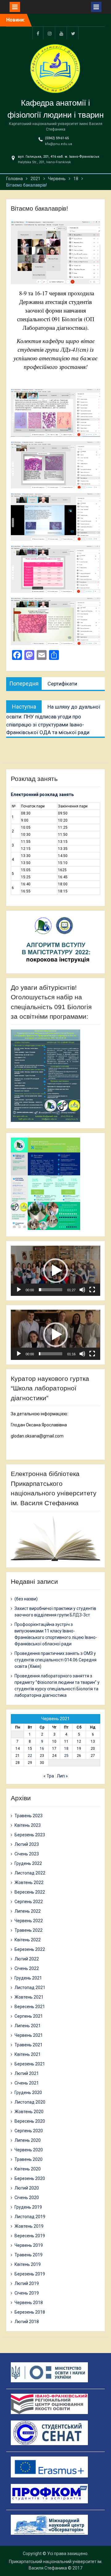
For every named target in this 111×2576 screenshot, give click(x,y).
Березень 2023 (30, 1835)
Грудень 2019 (28, 2207)
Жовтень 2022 (29, 1882)
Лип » (62, 1776)
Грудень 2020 (28, 2093)
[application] (55, 1271)
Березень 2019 (30, 2274)
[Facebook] (38, 33)
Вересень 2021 (30, 2007)
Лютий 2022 (27, 1959)
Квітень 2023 (28, 1825)
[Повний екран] (92, 1290)
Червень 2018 (29, 2303)
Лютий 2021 (27, 2073)
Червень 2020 (29, 2150)
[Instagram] (50, 33)
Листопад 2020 (30, 2102)
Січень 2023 (27, 1854)
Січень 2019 (27, 2293)
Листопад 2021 (30, 1988)
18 (66, 1749)
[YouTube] (61, 33)
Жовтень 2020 (29, 2112)
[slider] (50, 1290)
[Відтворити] (19, 1290)
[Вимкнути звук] (82, 1290)
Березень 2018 (30, 2312)
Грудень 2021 (28, 1978)
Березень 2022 (30, 1949)
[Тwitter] (73, 33)
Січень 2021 (27, 2083)
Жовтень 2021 (29, 1997)
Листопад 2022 (30, 1873)
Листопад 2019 (30, 2217)
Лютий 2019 (27, 2283)
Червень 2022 (29, 1921)
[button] (55, 1271)
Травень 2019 (29, 2255)
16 (42, 1749)
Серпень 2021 (29, 2016)
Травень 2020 (29, 2159)
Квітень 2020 (28, 2169)
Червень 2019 (29, 2245)
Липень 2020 (28, 2140)
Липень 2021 (28, 2026)
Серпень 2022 (29, 1902)
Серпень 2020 (29, 2131)
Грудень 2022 (28, 1863)
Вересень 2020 (30, 2121)
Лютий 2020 (27, 2188)
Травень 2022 (29, 1930)
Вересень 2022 (30, 1892)
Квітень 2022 (28, 1940)
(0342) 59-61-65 (57, 138)
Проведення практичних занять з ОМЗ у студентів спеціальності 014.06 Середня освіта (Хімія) (55, 1660)
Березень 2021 (30, 2064)
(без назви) (26, 1599)
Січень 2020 (27, 2198)
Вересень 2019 (30, 2236)
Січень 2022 (27, 1968)
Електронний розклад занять (42, 795)
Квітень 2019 (28, 2264)
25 (66, 1756)
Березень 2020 (30, 2178)
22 (30, 1756)
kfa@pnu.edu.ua (59, 144)
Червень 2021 (29, 2035)
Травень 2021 (29, 2045)
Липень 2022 (28, 1911)
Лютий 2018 (27, 2322)
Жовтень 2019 (29, 2226)
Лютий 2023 (27, 1844)
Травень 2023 (29, 1816)
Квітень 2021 (28, 2054)
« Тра (49, 1776)
